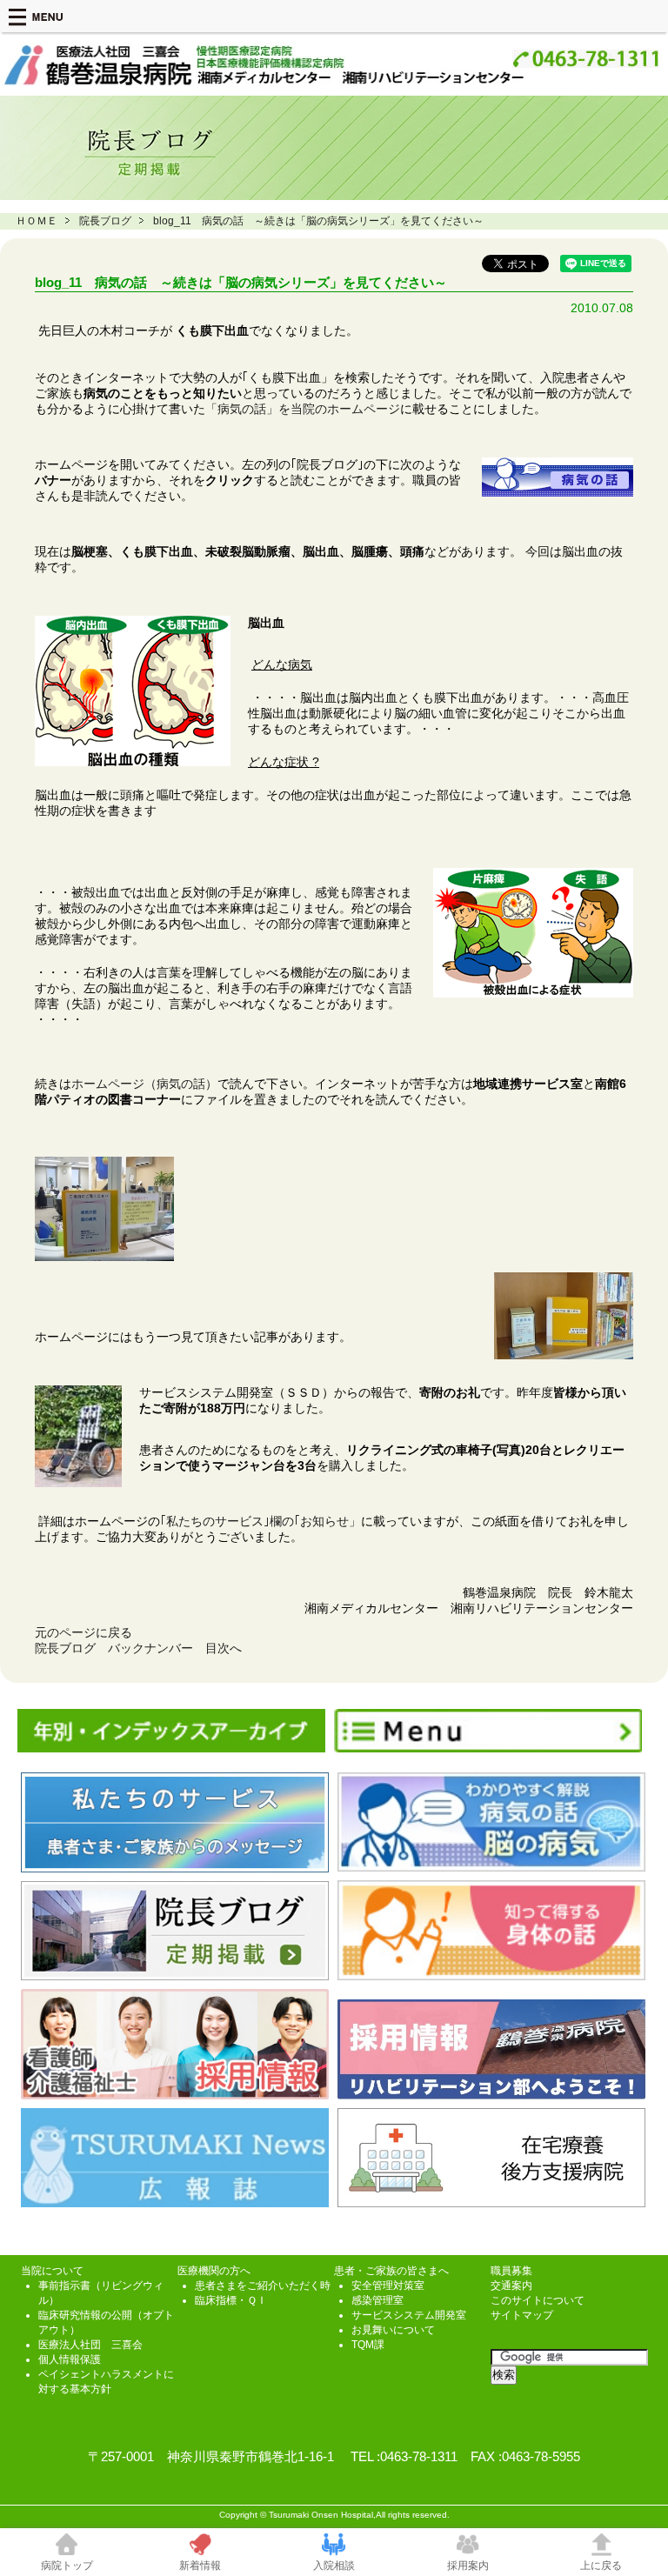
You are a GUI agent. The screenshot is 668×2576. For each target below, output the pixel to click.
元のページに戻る (83, 1632)
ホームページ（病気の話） (144, 1084)
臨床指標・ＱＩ (231, 2300)
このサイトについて (538, 2300)
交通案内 (511, 2286)
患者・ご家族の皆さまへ (391, 2271)
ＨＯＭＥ (37, 221)
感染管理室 (377, 2300)
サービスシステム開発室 (409, 2315)
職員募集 (511, 2271)
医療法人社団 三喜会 (90, 2345)
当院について (52, 2271)
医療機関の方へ (214, 2271)
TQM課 (368, 2345)
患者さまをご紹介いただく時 (263, 2286)
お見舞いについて (393, 2330)
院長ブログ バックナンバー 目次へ (138, 1648)
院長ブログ (105, 221)
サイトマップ (522, 2315)
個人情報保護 (70, 2359)
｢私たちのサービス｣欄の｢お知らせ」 (261, 1521)
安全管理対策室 (388, 2286)
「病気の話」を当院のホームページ (303, 409)
